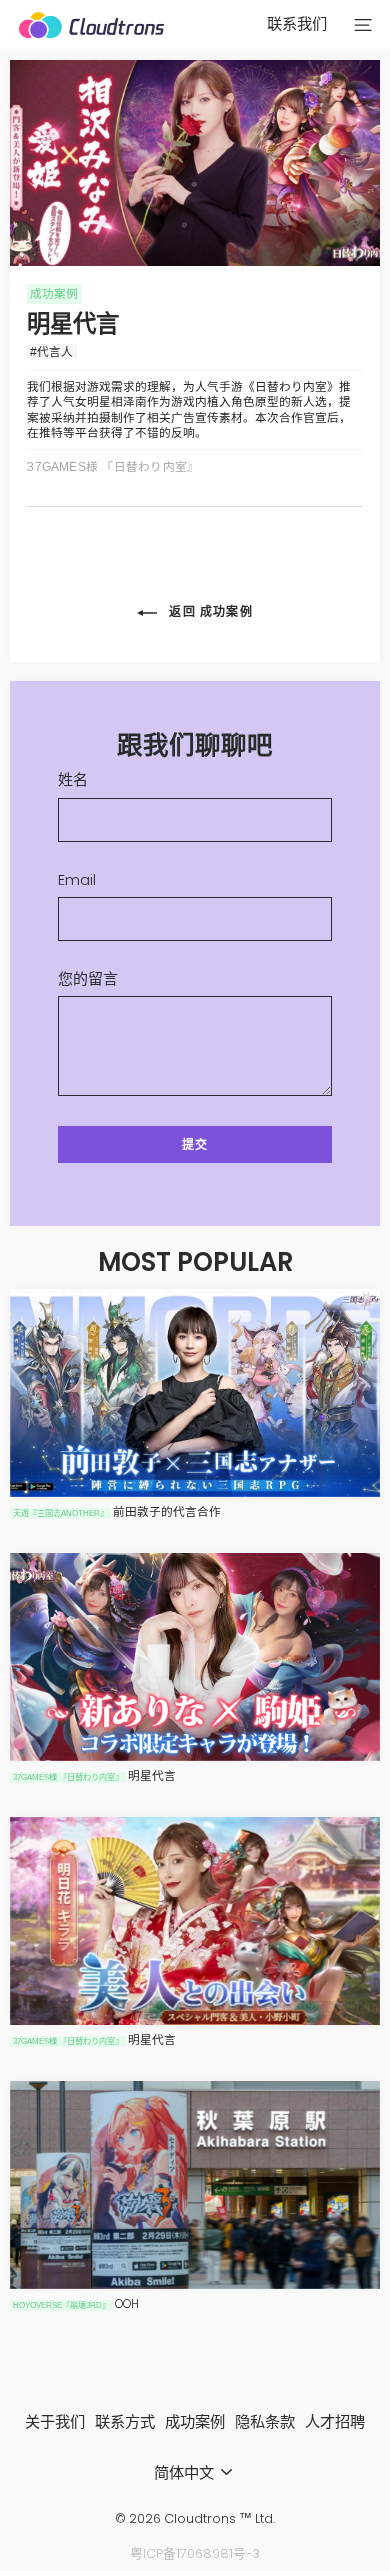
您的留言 (88, 979)
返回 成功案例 (209, 612)
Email (77, 880)
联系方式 (125, 2421)
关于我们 (55, 2421)
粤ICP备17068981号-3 (195, 2553)
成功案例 (195, 2421)
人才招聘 (335, 2421)
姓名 (73, 780)
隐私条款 (265, 2421)
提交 (195, 1144)
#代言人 (51, 351)
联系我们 (297, 23)
